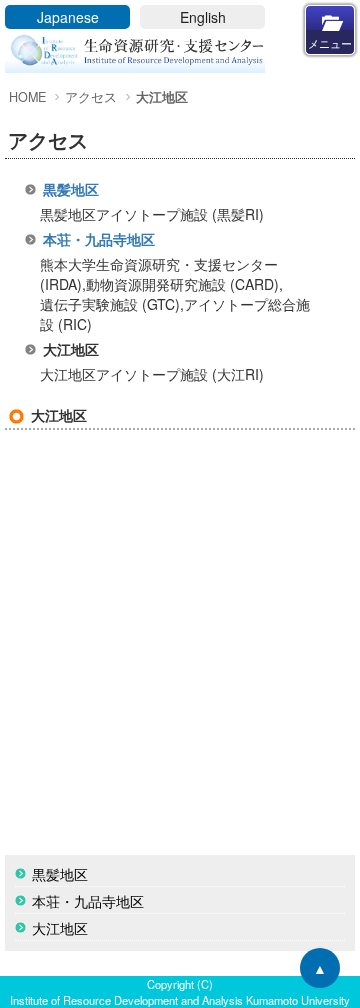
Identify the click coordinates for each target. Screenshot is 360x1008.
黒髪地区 (71, 189)
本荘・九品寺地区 (99, 239)
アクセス (91, 97)
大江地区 (60, 928)
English (203, 17)
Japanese (68, 17)
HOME (27, 97)
